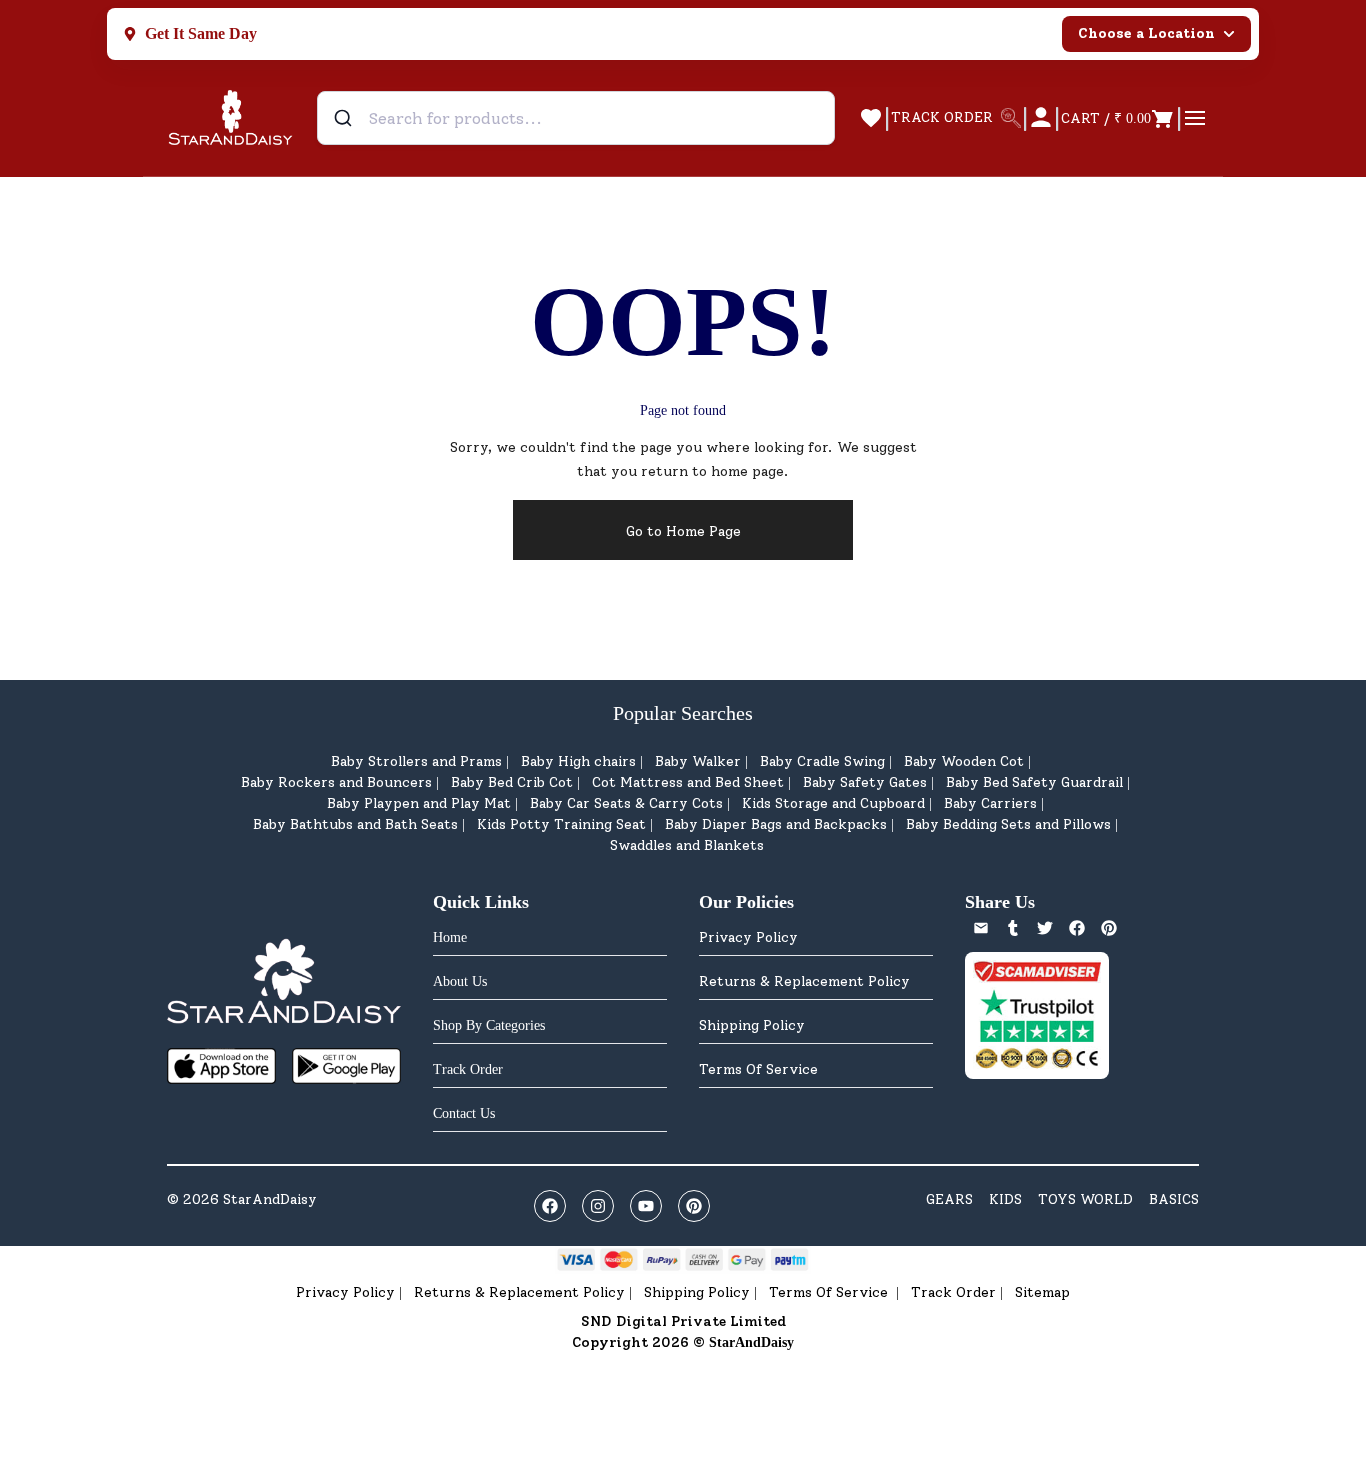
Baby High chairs (578, 761)
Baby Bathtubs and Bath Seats (355, 824)
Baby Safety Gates (865, 782)
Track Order (953, 1292)
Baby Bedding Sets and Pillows (1008, 824)
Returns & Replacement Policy (804, 981)
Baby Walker (698, 761)
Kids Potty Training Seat (561, 824)
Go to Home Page (683, 531)
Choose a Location (1146, 33)
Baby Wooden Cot (964, 761)
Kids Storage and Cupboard (833, 803)
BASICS (1174, 1199)
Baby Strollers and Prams (416, 761)
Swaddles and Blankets (687, 845)
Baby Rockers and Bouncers (336, 782)
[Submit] (345, 118)
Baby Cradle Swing (822, 761)
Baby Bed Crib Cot (512, 782)
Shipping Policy (752, 1025)
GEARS (949, 1199)
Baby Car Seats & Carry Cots (626, 803)
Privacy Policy (748, 937)
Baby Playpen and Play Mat (419, 803)
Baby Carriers (990, 803)
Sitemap (1042, 1292)
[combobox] (576, 118)
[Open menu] (1195, 118)
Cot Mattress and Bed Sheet (688, 782)
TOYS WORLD (1085, 1199)
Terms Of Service (758, 1069)
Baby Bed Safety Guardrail (1034, 782)
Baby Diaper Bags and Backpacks (776, 824)
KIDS (1005, 1199)
